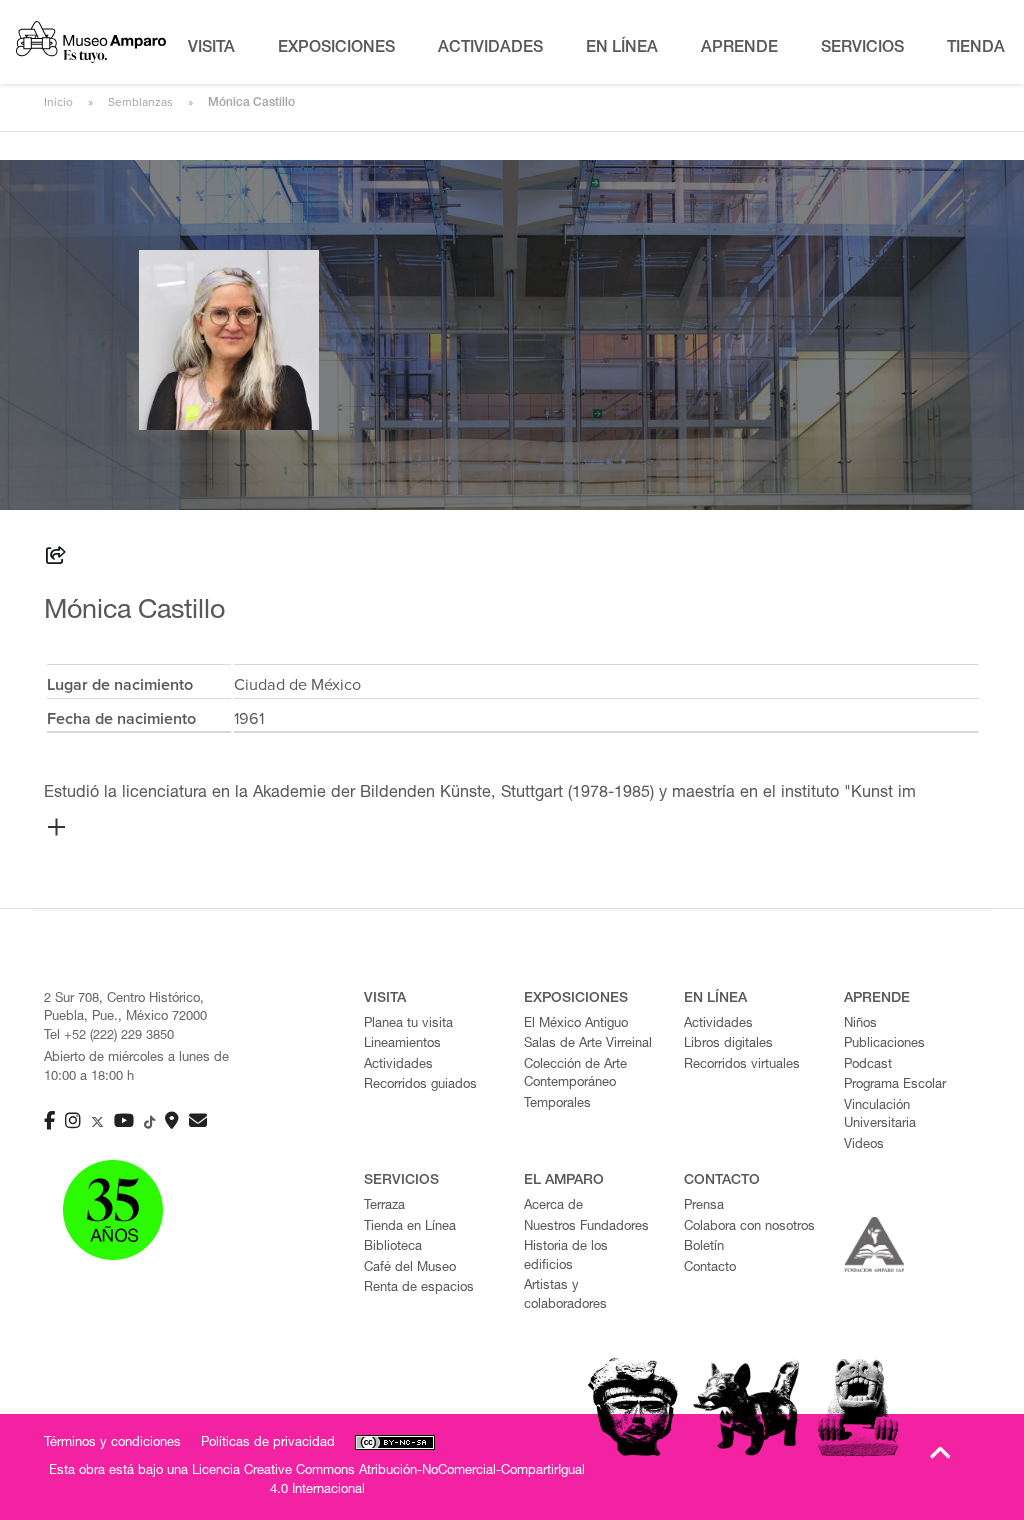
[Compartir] (56, 559)
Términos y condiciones (112, 1443)
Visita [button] (211, 49)
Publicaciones (884, 1044)
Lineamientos (402, 1044)
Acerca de (553, 1206)
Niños (860, 1024)
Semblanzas (140, 102)
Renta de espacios (419, 1288)
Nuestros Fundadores (586, 1227)
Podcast (868, 1065)
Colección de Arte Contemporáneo (575, 1075)
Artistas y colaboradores (565, 1296)
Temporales (557, 1104)
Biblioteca (393, 1247)
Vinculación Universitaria (880, 1116)
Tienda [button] (976, 49)
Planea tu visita (408, 1024)
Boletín (704, 1247)
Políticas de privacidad (268, 1443)
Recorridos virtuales (742, 1065)
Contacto (710, 1268)
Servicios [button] (862, 49)
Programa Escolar (895, 1085)
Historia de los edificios (566, 1257)
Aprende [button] (739, 49)
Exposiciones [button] (336, 49)
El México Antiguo (576, 1024)
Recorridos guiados (420, 1085)
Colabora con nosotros (749, 1227)
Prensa (704, 1206)
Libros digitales (728, 1044)
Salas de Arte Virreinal (588, 1044)
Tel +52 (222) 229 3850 (109, 1036)
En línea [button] (622, 49)
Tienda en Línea (410, 1227)
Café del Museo (410, 1268)
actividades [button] (490, 49)
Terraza (384, 1206)
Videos (864, 1145)
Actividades (398, 1065)
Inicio (58, 102)
